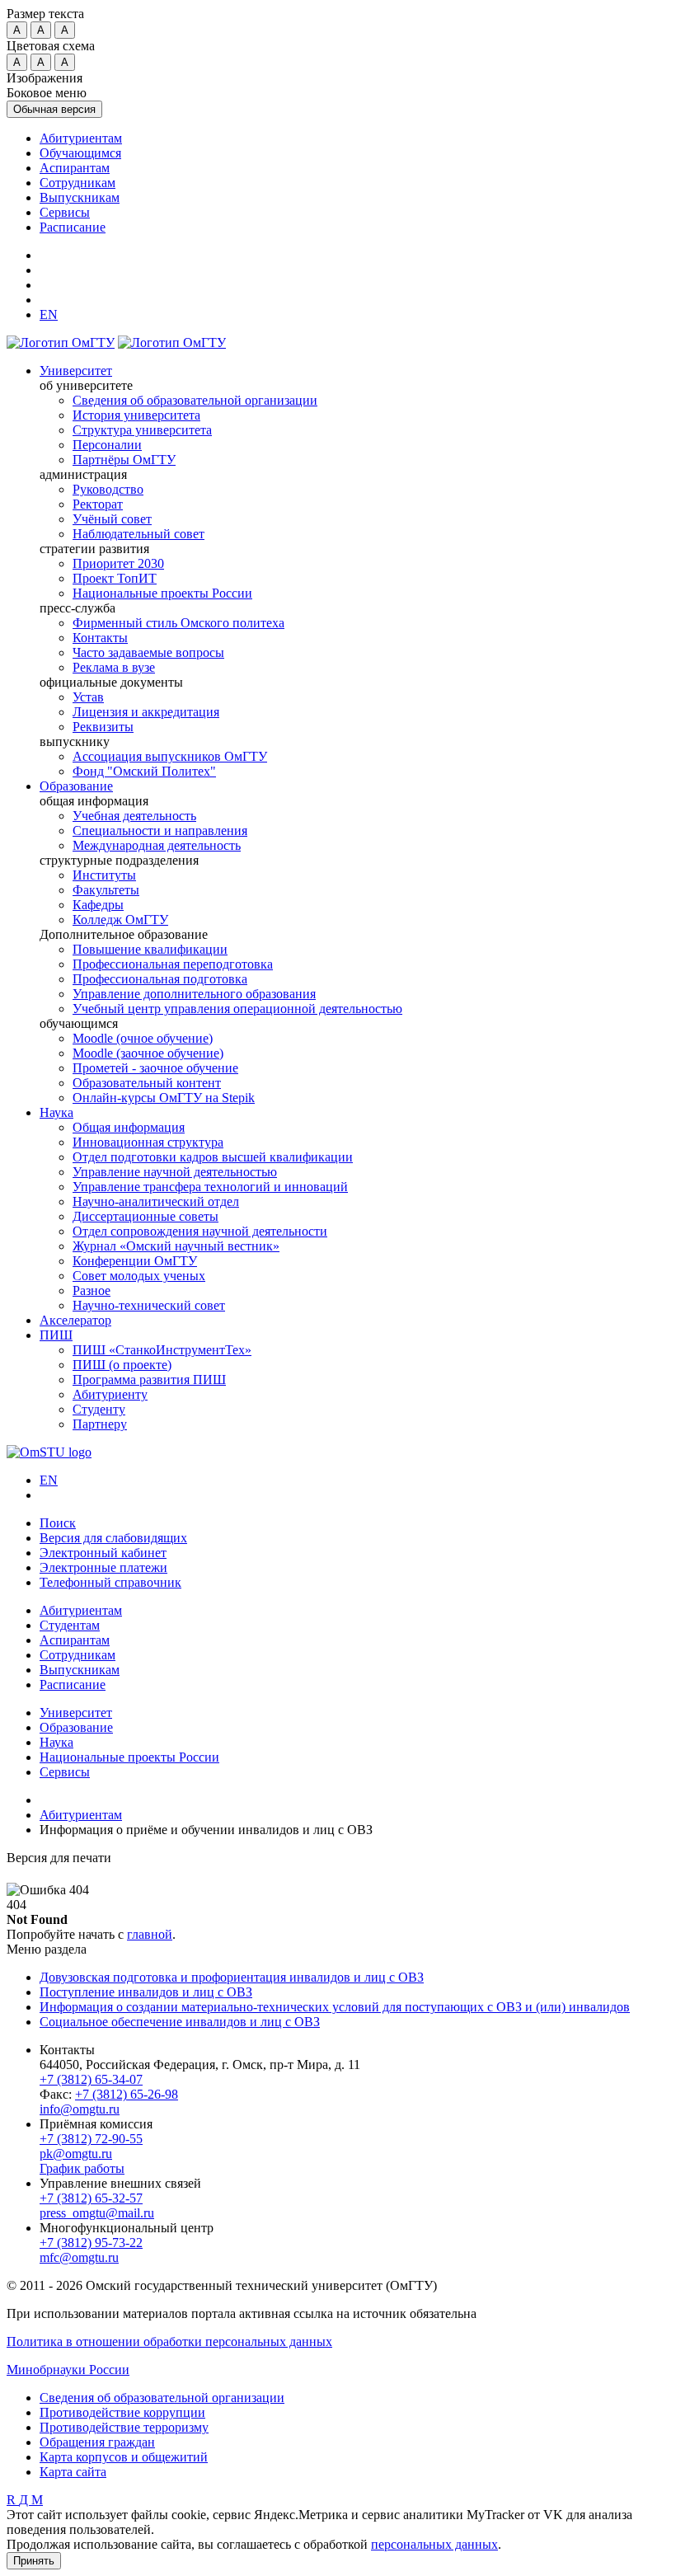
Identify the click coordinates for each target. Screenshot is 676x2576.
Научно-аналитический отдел (156, 1201)
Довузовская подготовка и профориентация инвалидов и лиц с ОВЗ (232, 1977)
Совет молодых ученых (139, 1276)
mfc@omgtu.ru (79, 2257)
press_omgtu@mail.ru (97, 2213)
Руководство (108, 489)
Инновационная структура (148, 1142)
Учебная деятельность (134, 816)
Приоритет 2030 (118, 563)
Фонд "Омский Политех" (144, 771)
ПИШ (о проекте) (122, 1365)
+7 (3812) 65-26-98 (127, 2094)
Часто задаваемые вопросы (148, 652)
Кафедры (98, 905)
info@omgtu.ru (80, 2109)
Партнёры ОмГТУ (124, 460)
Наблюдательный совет (138, 534)
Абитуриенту (110, 1394)
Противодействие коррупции (122, 2412)
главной (150, 1934)
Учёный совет (112, 519)
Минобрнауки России (68, 2370)
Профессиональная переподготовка (173, 964)
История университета (136, 415)
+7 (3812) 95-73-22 (91, 2243)
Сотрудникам (77, 183)
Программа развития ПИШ (149, 1379)
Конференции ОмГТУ (135, 1261)
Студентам (70, 1625)
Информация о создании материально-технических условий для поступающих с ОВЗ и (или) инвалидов (335, 2007)
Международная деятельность (157, 845)
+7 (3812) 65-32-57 (91, 2198)
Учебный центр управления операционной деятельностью (237, 1009)
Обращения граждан (97, 2442)
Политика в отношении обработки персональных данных (169, 2341)
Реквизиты (103, 727)
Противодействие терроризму (124, 2427)
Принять (34, 2561)
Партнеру (100, 1424)
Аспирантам (75, 168)
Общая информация (129, 1127)
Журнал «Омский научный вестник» (176, 1246)
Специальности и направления (160, 831)
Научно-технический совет (149, 1305)
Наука (56, 1112)
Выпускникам (80, 197)
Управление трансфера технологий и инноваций (210, 1187)
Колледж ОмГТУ (120, 920)
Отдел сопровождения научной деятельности (200, 1231)
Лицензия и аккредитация (146, 712)
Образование (76, 786)
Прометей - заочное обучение (155, 1068)
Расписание (73, 227)
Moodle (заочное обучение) (148, 1053)
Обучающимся (80, 153)
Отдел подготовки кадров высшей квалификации (213, 1157)
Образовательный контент (147, 1083)
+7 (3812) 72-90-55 (91, 2139)
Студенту (99, 1409)
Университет (76, 371)
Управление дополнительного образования (194, 994)
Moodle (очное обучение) (143, 1038)
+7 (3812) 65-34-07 (91, 2079)
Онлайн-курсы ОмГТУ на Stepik (164, 1098)
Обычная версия (54, 109)
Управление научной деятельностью (175, 1172)
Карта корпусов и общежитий (124, 2457)
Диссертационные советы (146, 1216)
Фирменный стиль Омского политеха (178, 623)
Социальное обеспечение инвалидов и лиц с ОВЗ (180, 2022)
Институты (104, 875)
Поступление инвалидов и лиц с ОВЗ (146, 1992)
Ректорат (98, 504)
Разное (92, 1290)
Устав (88, 697)
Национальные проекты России (162, 593)
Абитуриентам (81, 138)
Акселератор (75, 1320)
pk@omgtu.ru (76, 2154)
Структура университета (142, 430)
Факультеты (106, 890)
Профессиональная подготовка (160, 979)
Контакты (100, 638)
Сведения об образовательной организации (195, 400)
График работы (82, 2168)
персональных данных (434, 2544)
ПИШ (56, 1335)
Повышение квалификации (150, 949)
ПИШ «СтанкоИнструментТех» (162, 1350)
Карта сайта (73, 2472)
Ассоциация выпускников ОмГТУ (170, 756)
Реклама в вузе (114, 667)
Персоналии (107, 445)
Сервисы (65, 212)
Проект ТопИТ (115, 578)
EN (49, 1480)
